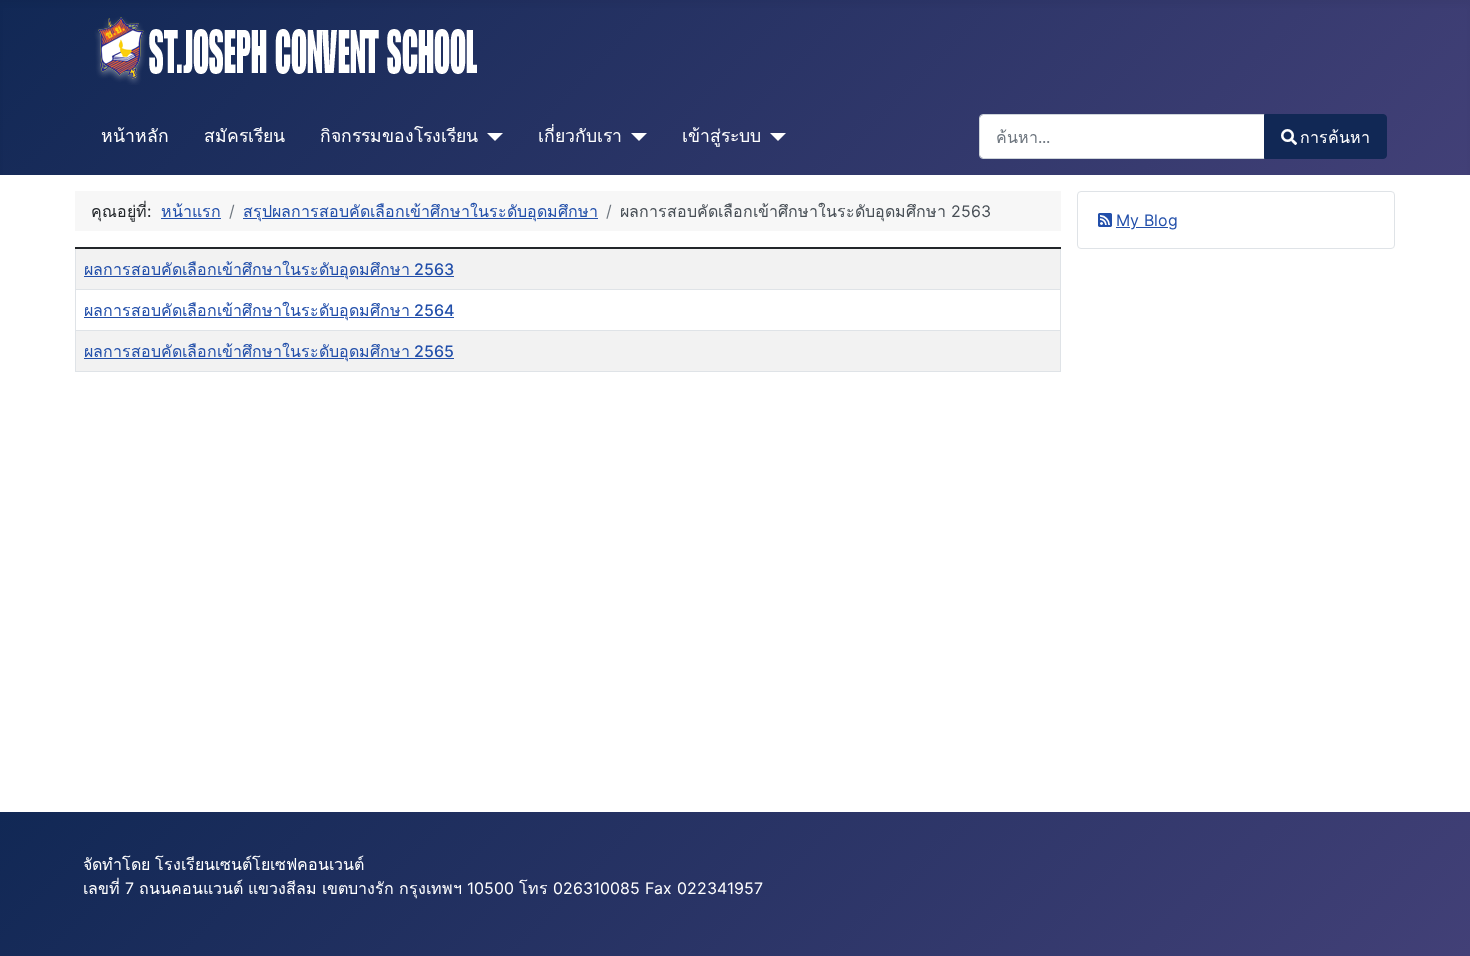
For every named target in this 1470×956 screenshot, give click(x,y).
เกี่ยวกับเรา (580, 135)
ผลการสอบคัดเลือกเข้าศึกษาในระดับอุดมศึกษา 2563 (269, 269)
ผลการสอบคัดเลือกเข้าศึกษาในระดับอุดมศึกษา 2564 (269, 310)
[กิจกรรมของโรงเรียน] (490, 136)
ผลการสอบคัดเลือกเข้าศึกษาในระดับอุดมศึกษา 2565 (269, 351)
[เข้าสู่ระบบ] (773, 136)
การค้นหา (1335, 137)
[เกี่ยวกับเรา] (634, 136)
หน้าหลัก (135, 135)
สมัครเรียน (244, 135)
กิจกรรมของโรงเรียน (399, 135)
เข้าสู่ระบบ (721, 135)
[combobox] (1122, 136)
